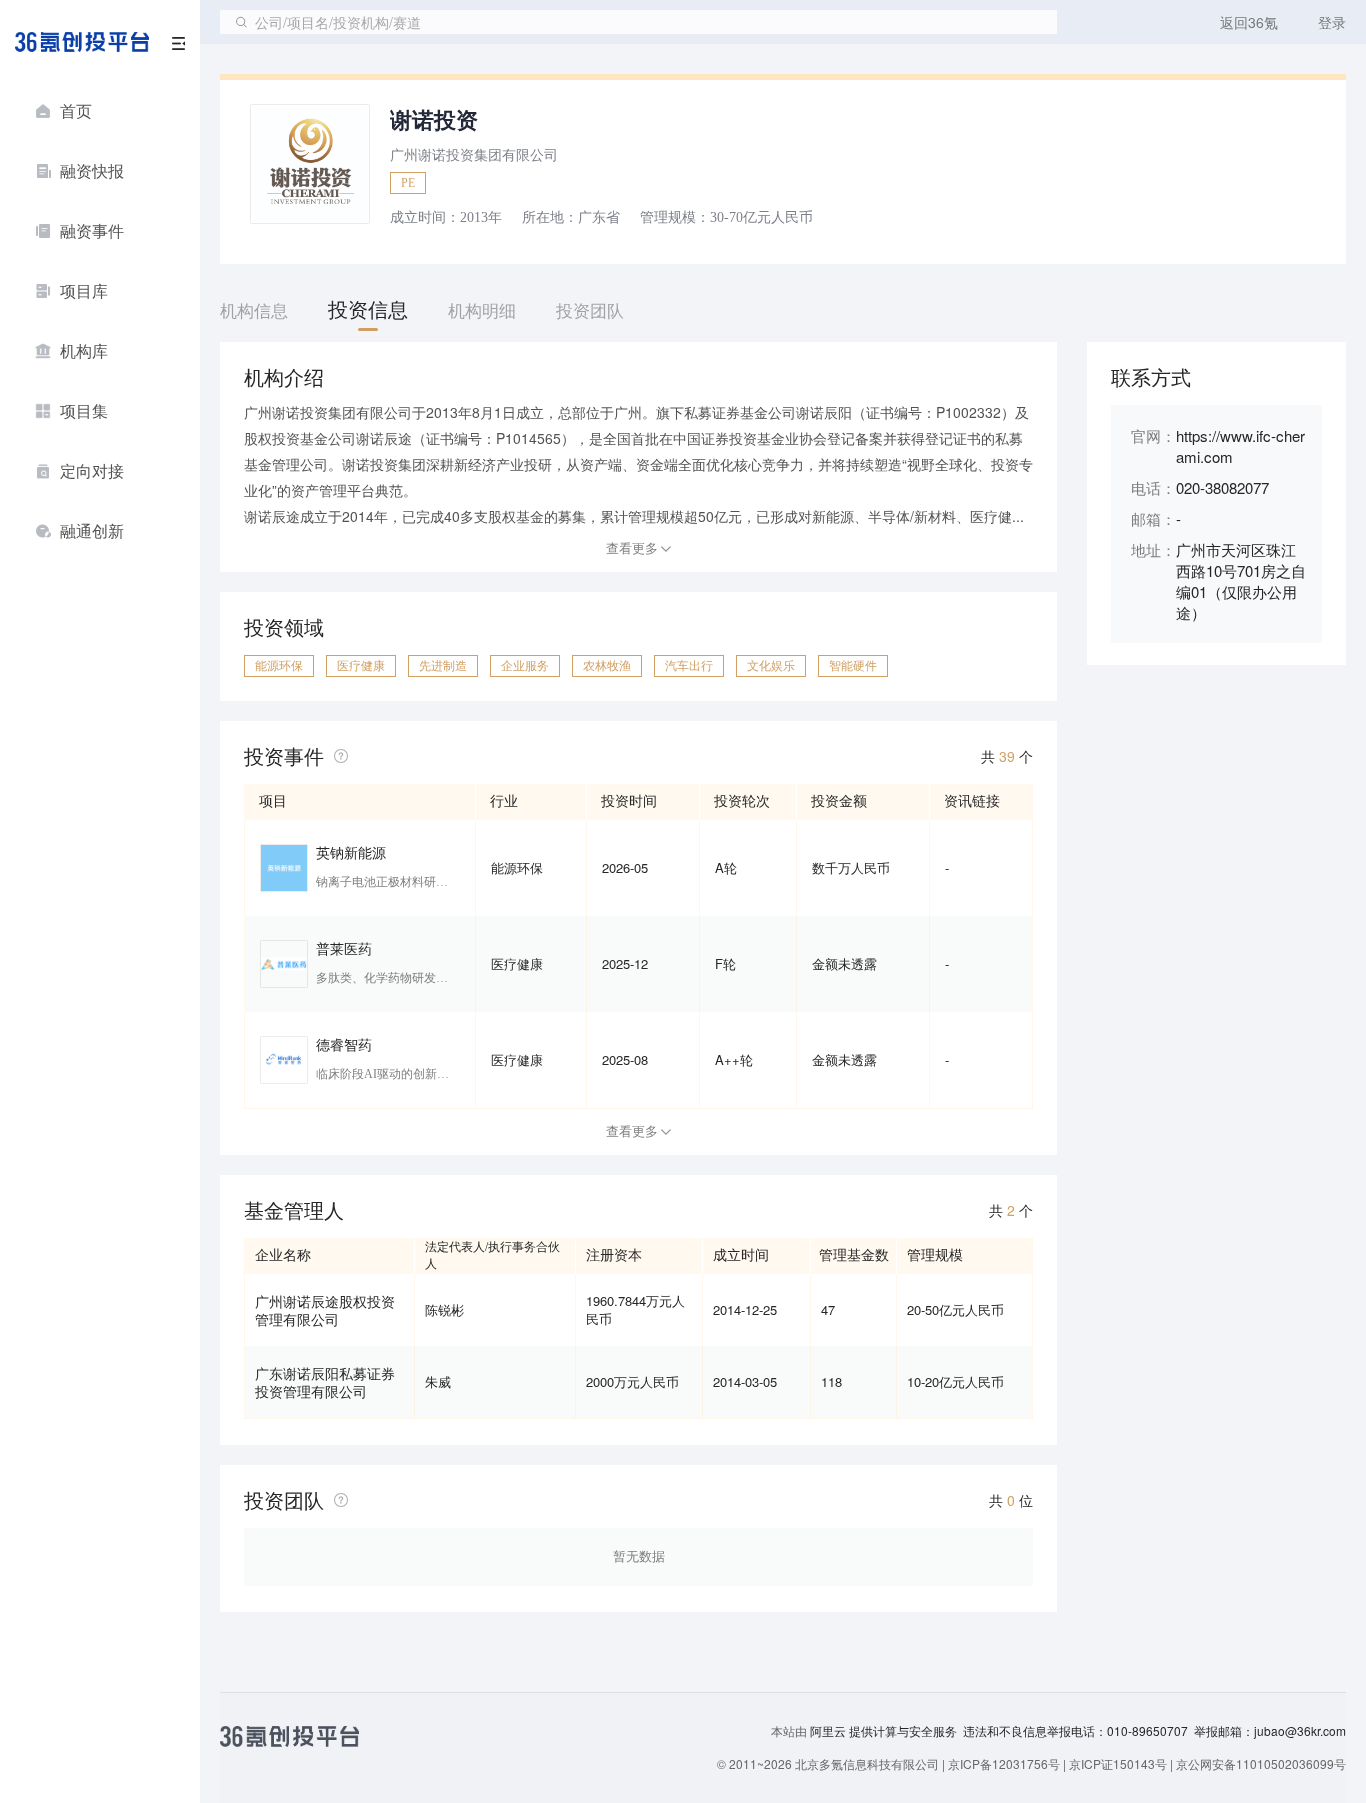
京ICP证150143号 (1118, 1763)
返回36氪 (1249, 22)
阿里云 (829, 1731)
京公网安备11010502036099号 (1261, 1763)
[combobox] (638, 22)
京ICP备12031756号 (1004, 1763)
